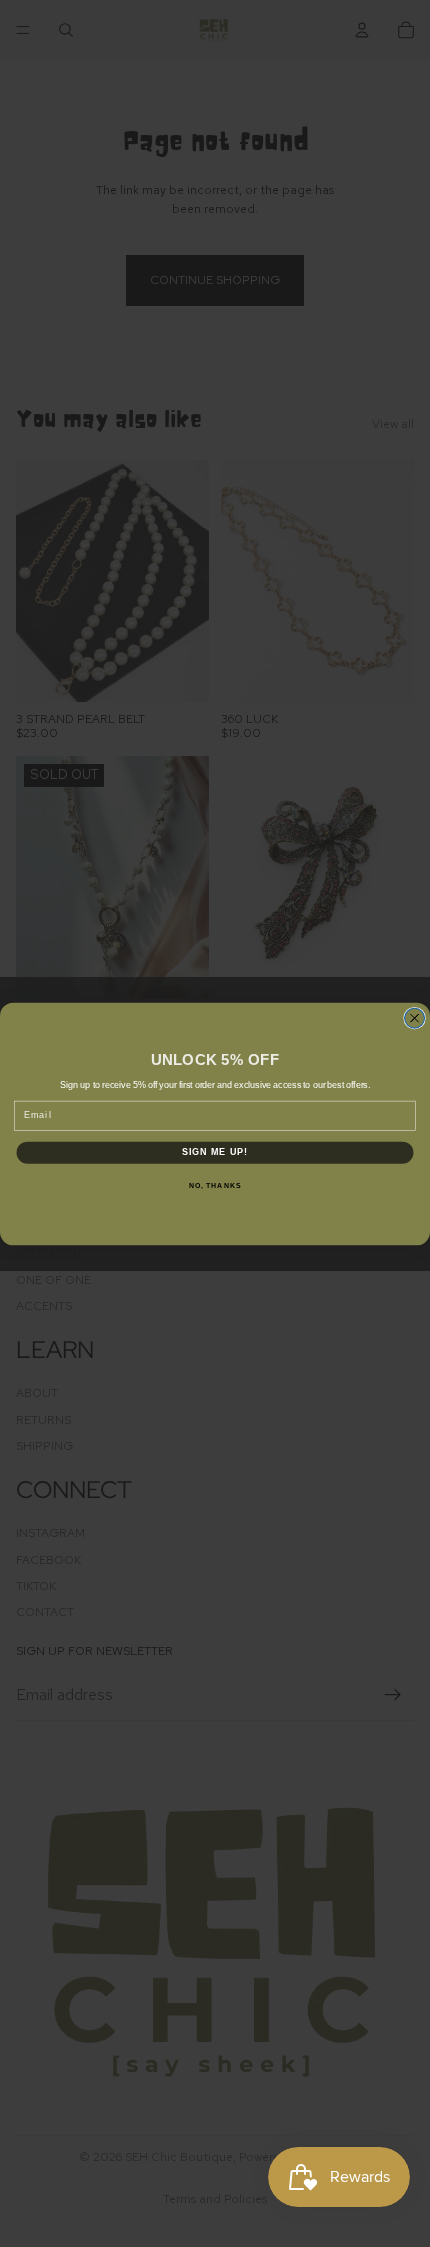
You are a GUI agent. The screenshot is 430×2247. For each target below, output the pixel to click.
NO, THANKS (215, 1185)
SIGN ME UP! (215, 1151)
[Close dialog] (415, 1018)
